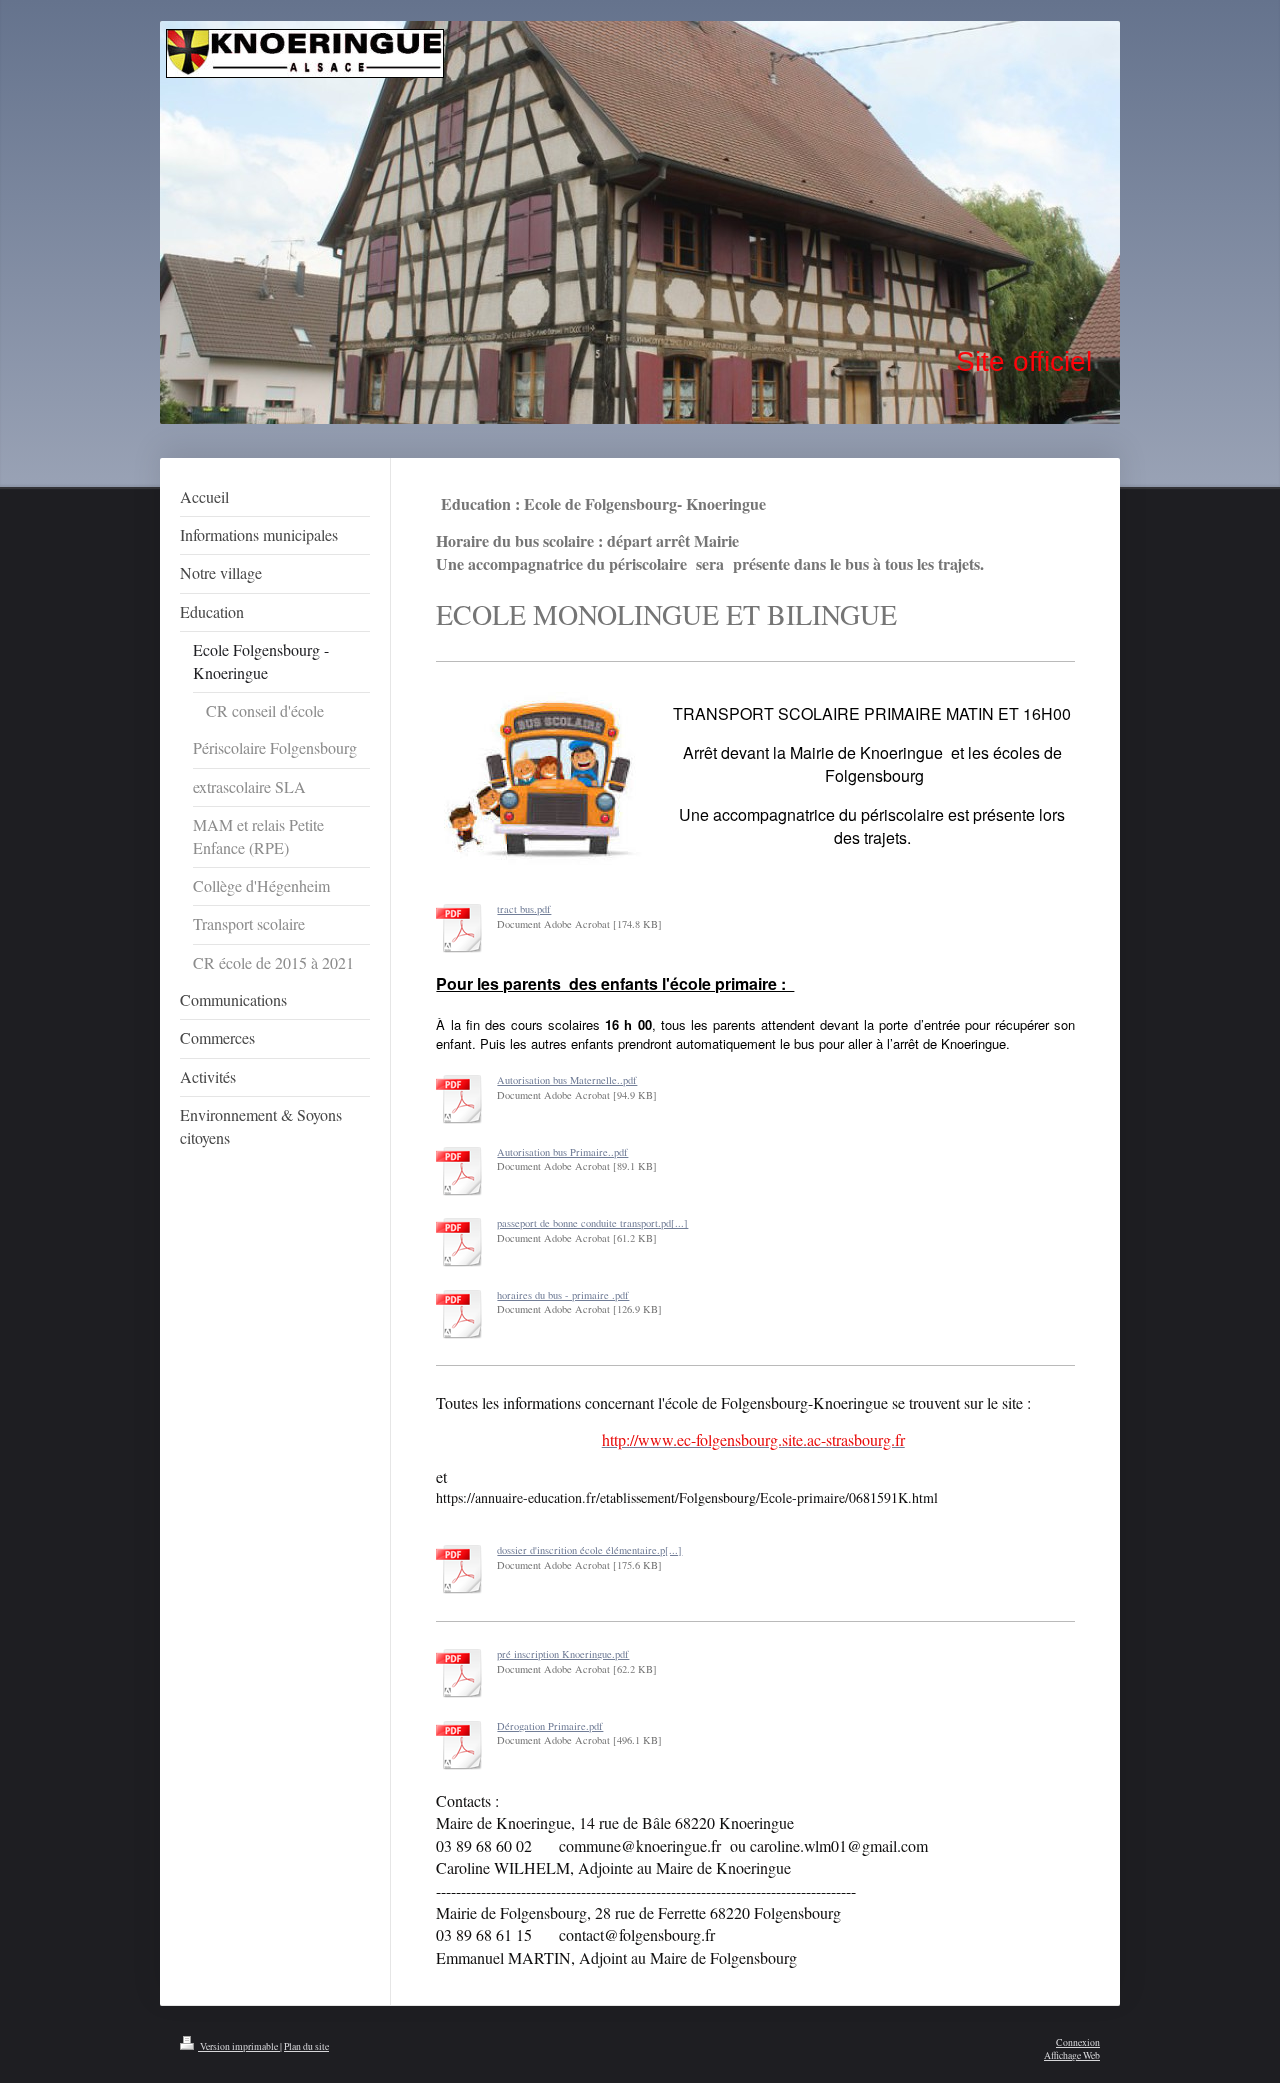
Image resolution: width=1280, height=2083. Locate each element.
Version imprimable (239, 2046)
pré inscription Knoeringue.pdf (563, 1654)
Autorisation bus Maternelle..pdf (567, 1080)
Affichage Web (1072, 2055)
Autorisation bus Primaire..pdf (562, 1152)
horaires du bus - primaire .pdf (563, 1295)
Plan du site (306, 2046)
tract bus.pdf (524, 909)
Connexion (1078, 2042)
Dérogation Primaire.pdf (550, 1726)
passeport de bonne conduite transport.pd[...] (592, 1223)
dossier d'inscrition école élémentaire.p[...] (589, 1550)
